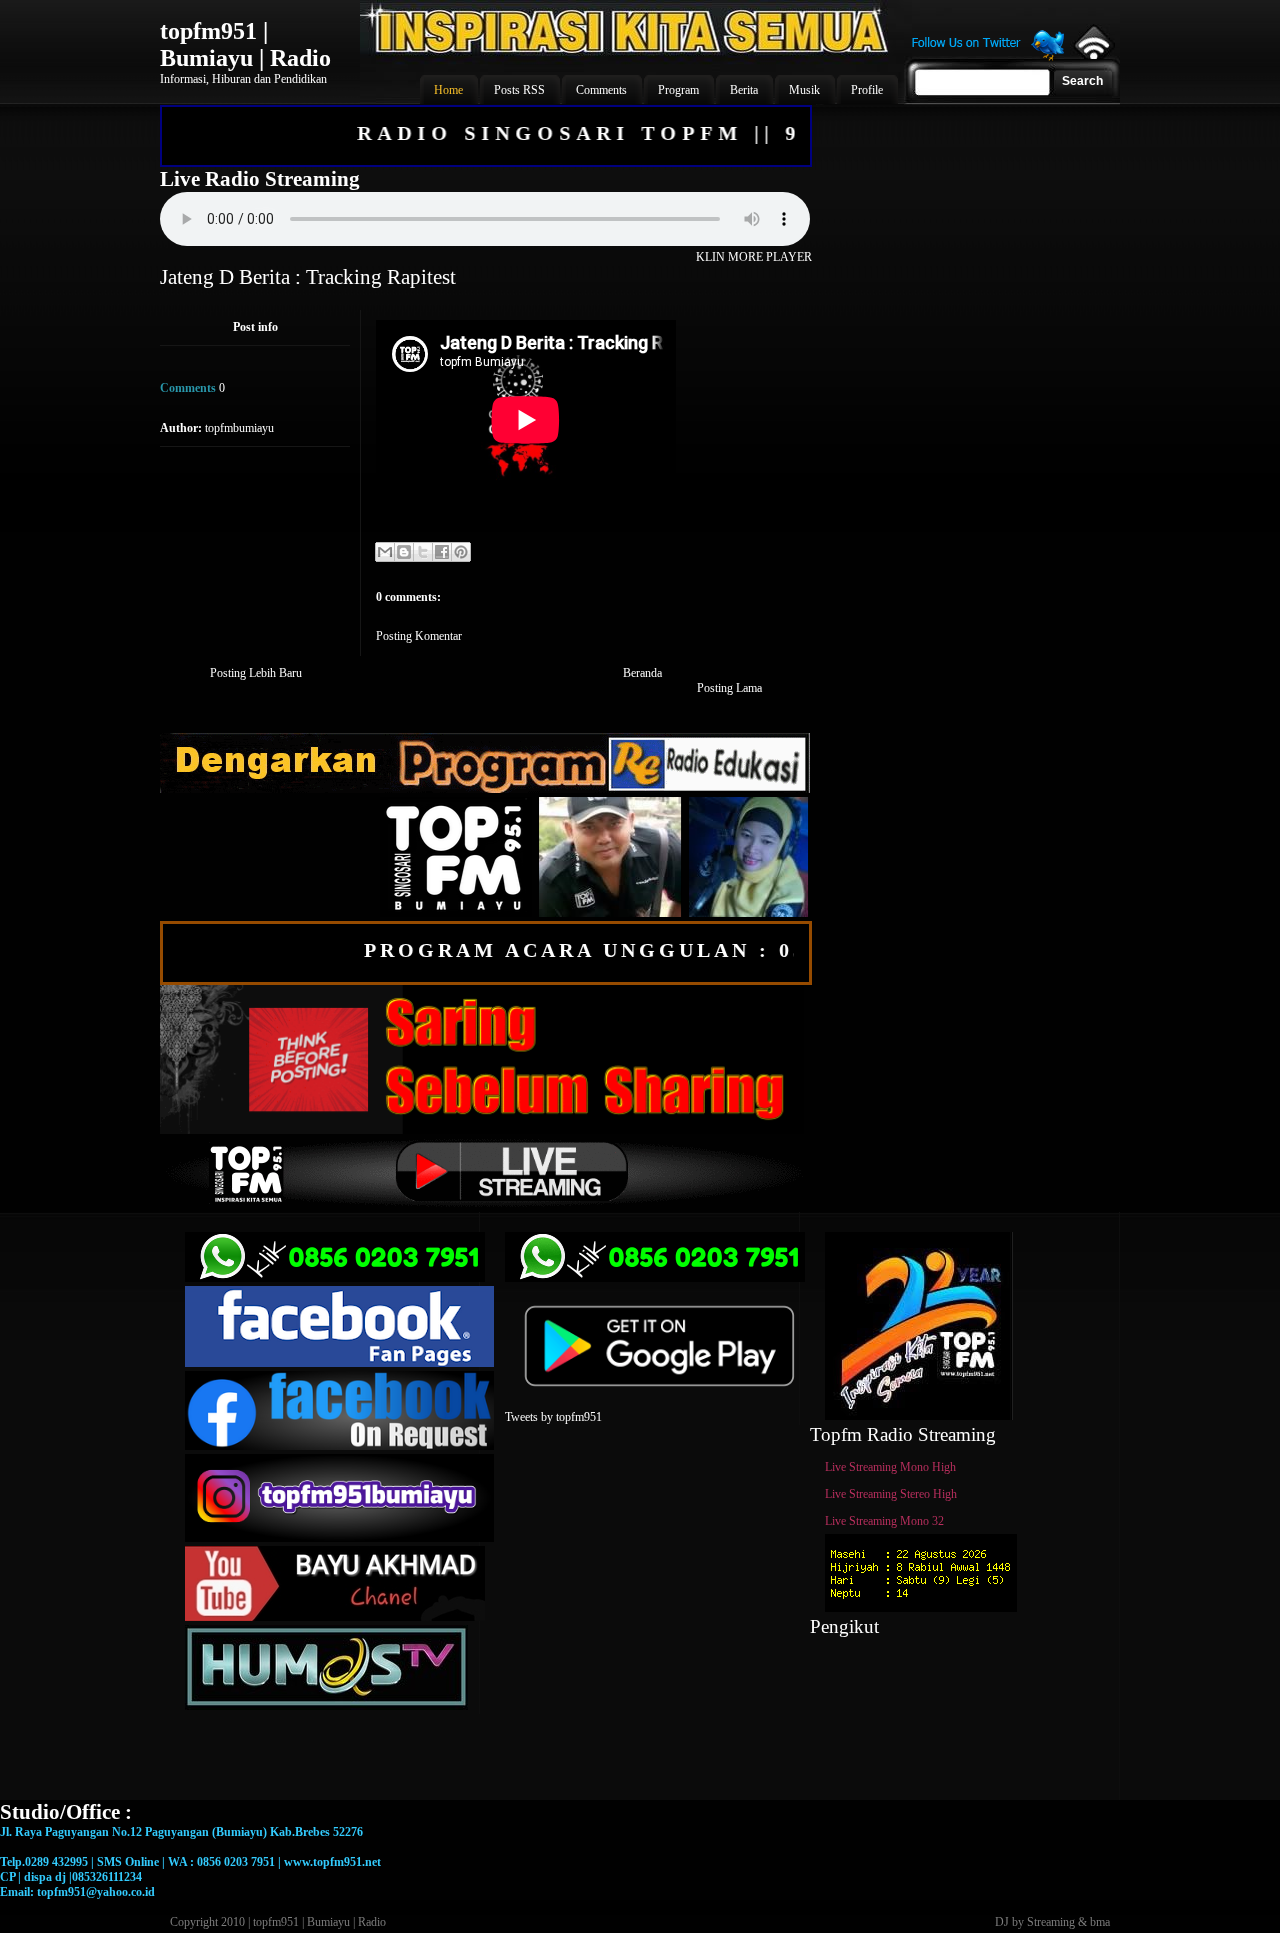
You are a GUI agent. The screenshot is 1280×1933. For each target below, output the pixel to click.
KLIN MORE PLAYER (754, 257)
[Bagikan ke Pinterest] (461, 552)
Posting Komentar (419, 636)
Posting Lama (729, 688)
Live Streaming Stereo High (891, 1494)
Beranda (642, 673)
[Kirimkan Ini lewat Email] (385, 552)
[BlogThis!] (404, 552)
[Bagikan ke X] (423, 552)
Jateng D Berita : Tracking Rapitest (308, 277)
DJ (1002, 1922)
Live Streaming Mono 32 (884, 1521)
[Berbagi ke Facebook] (442, 552)
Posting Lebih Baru (256, 673)
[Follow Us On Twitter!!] (988, 58)
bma (1100, 1922)
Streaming (1051, 1922)
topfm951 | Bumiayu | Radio (245, 44)
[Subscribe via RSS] (1092, 55)
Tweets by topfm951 (553, 1417)
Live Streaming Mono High (890, 1467)
